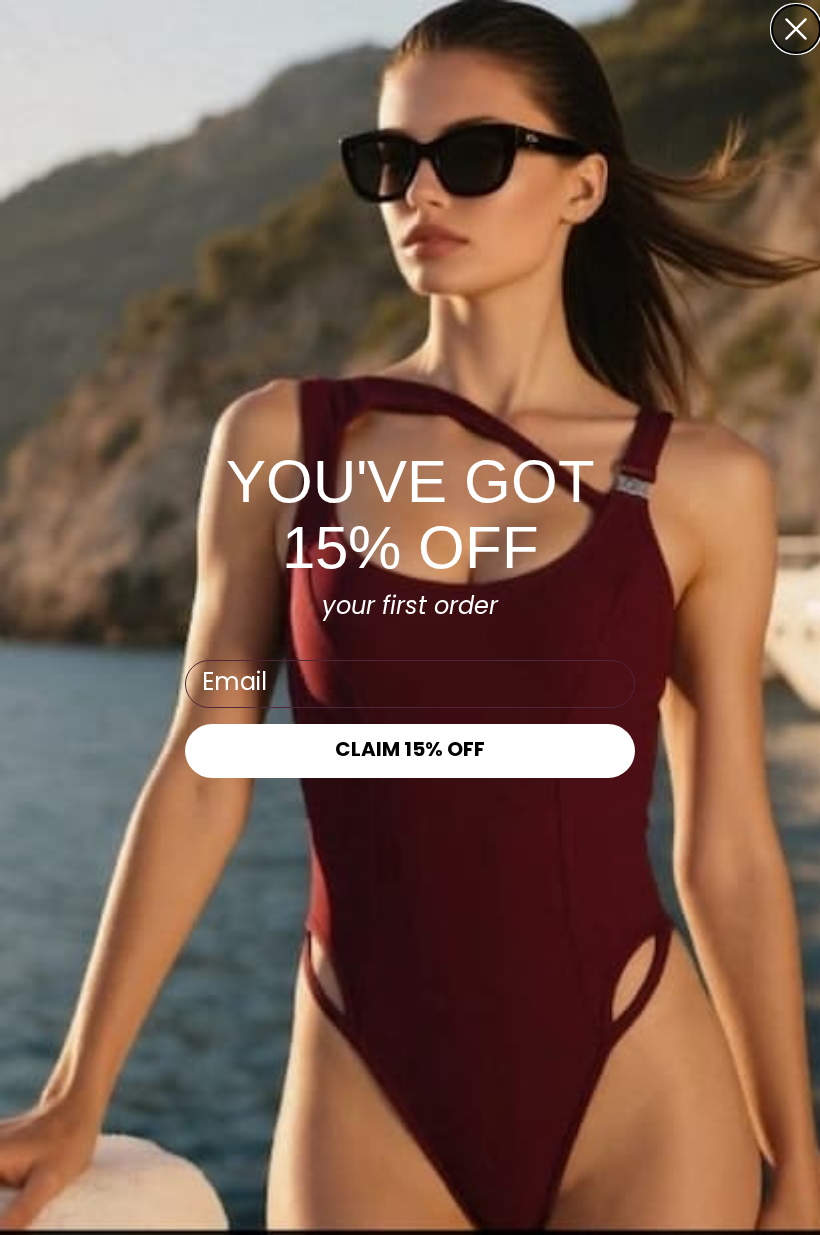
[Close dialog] (796, 29)
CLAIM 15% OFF (410, 751)
